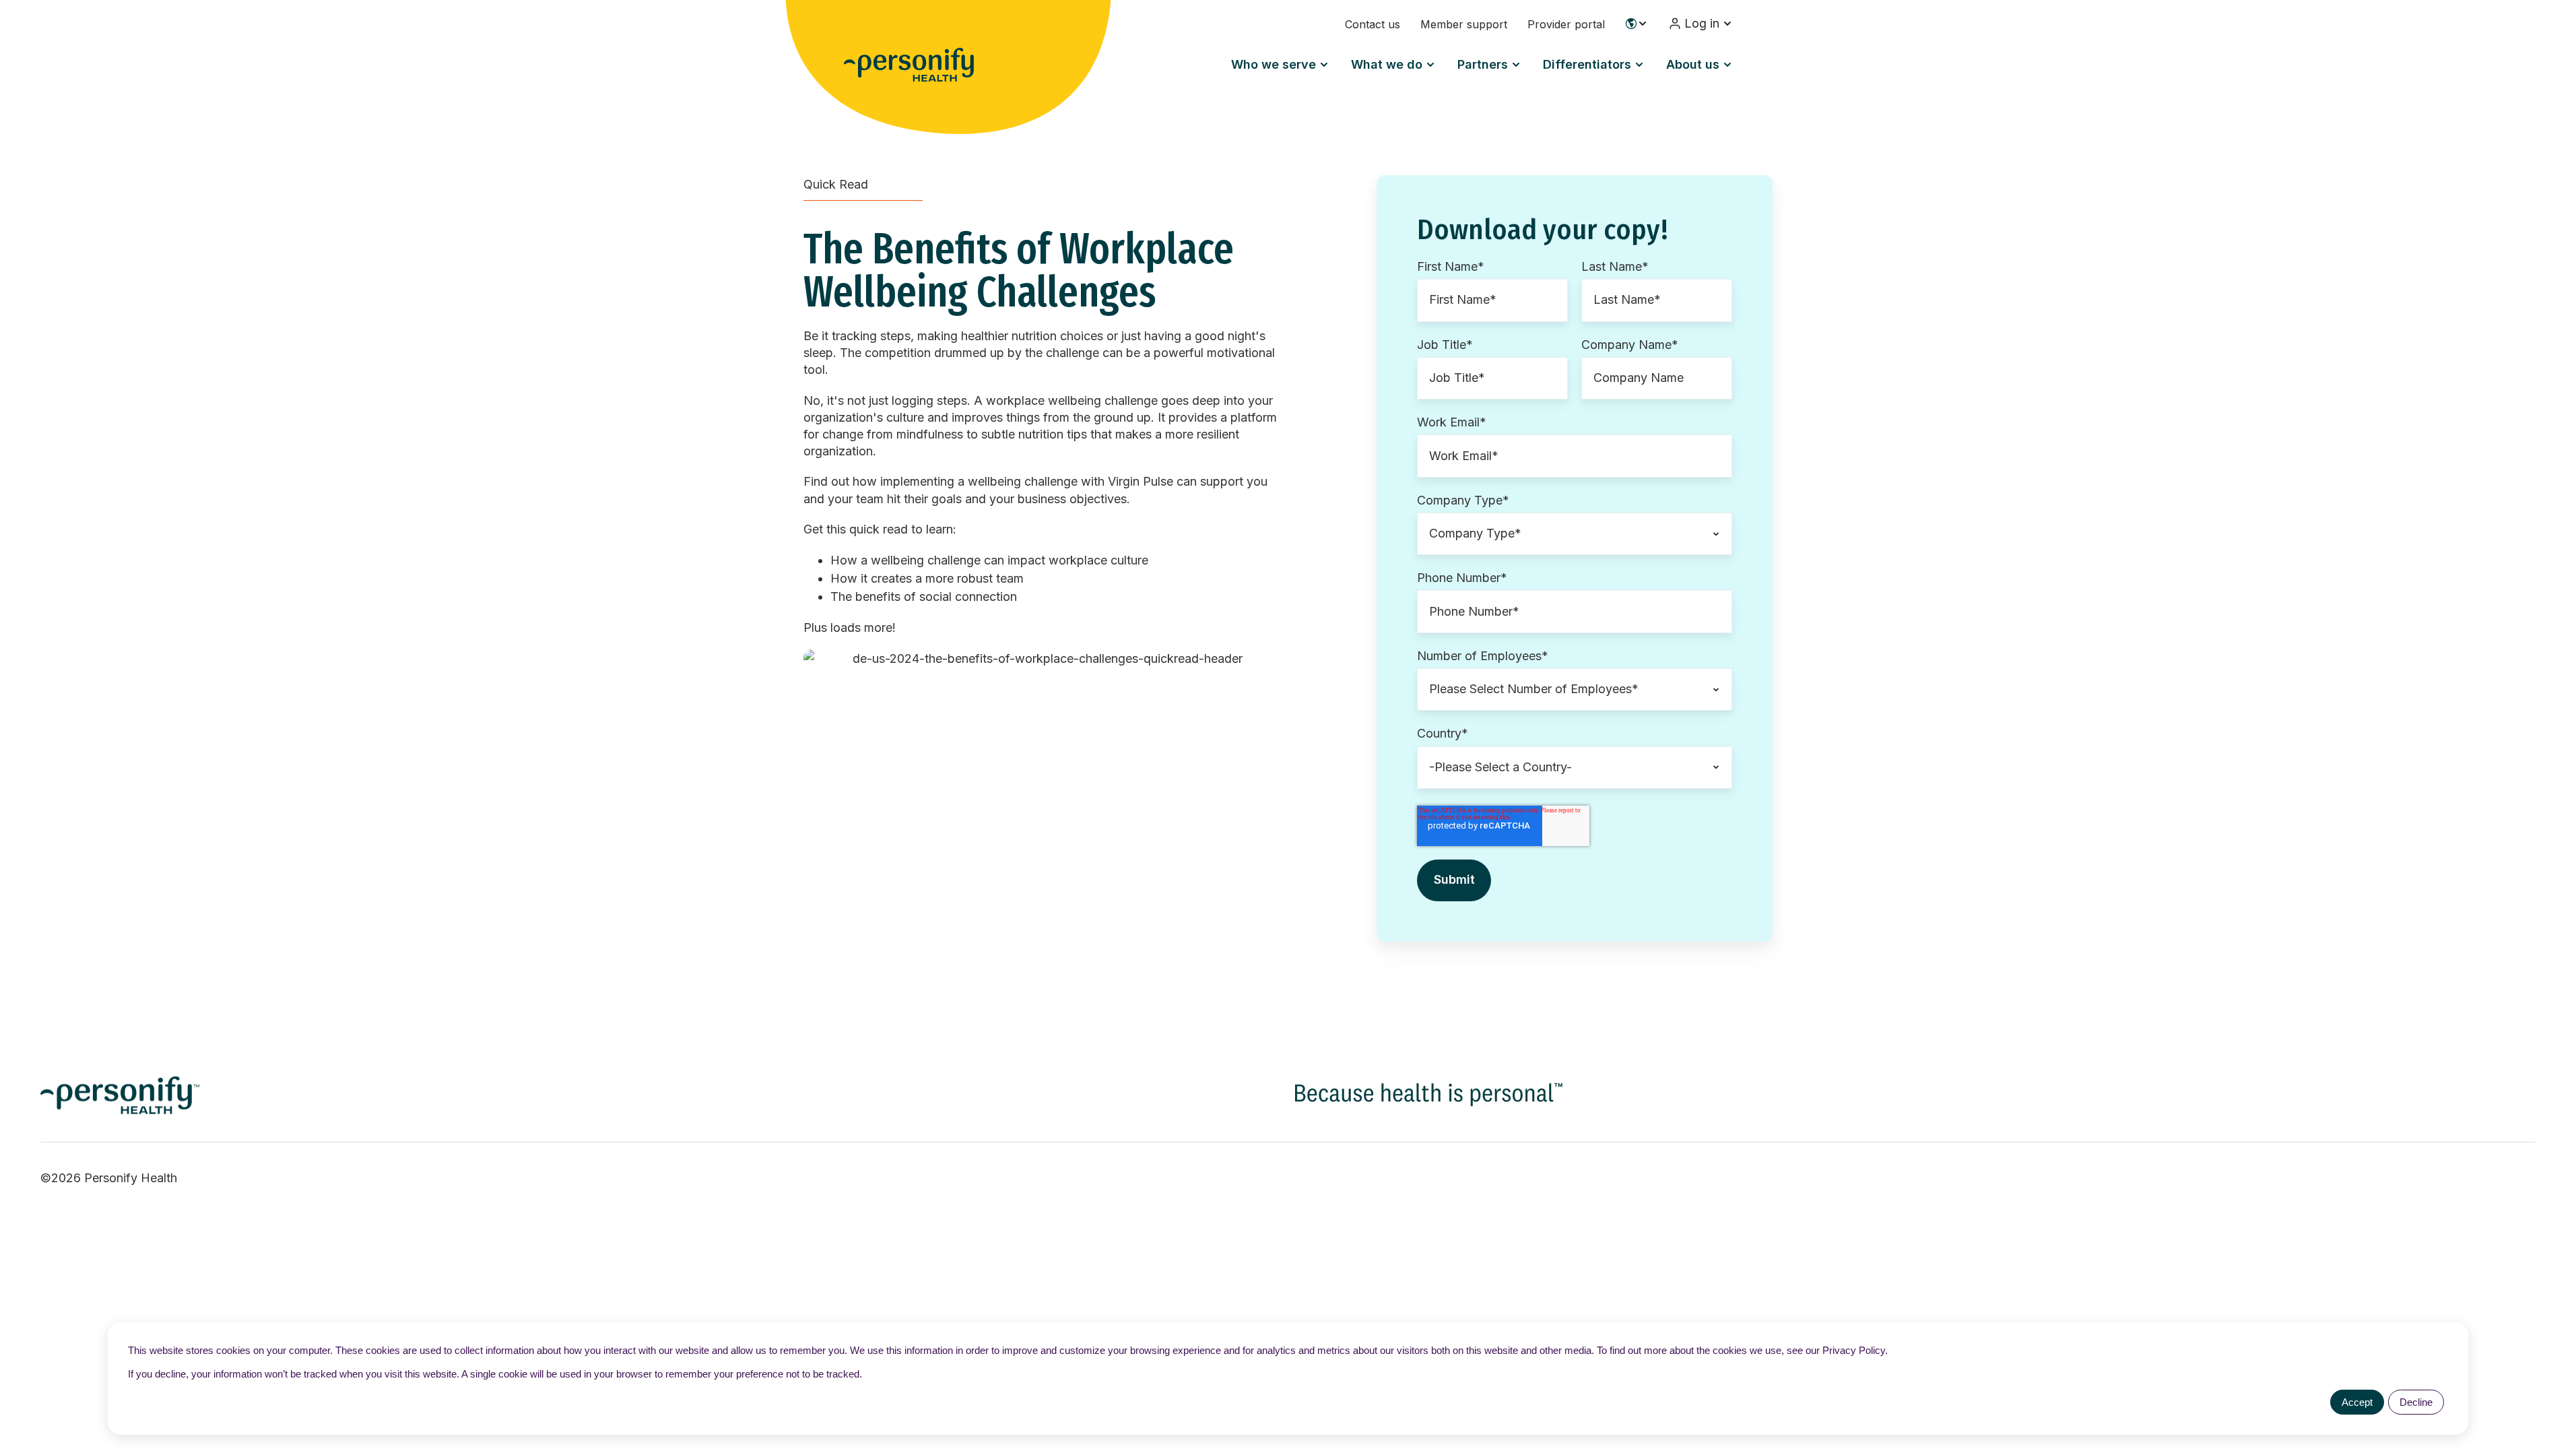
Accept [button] (2357, 1402)
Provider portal (1566, 24)
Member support (1464, 24)
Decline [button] (2416, 1402)
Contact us (1373, 24)
